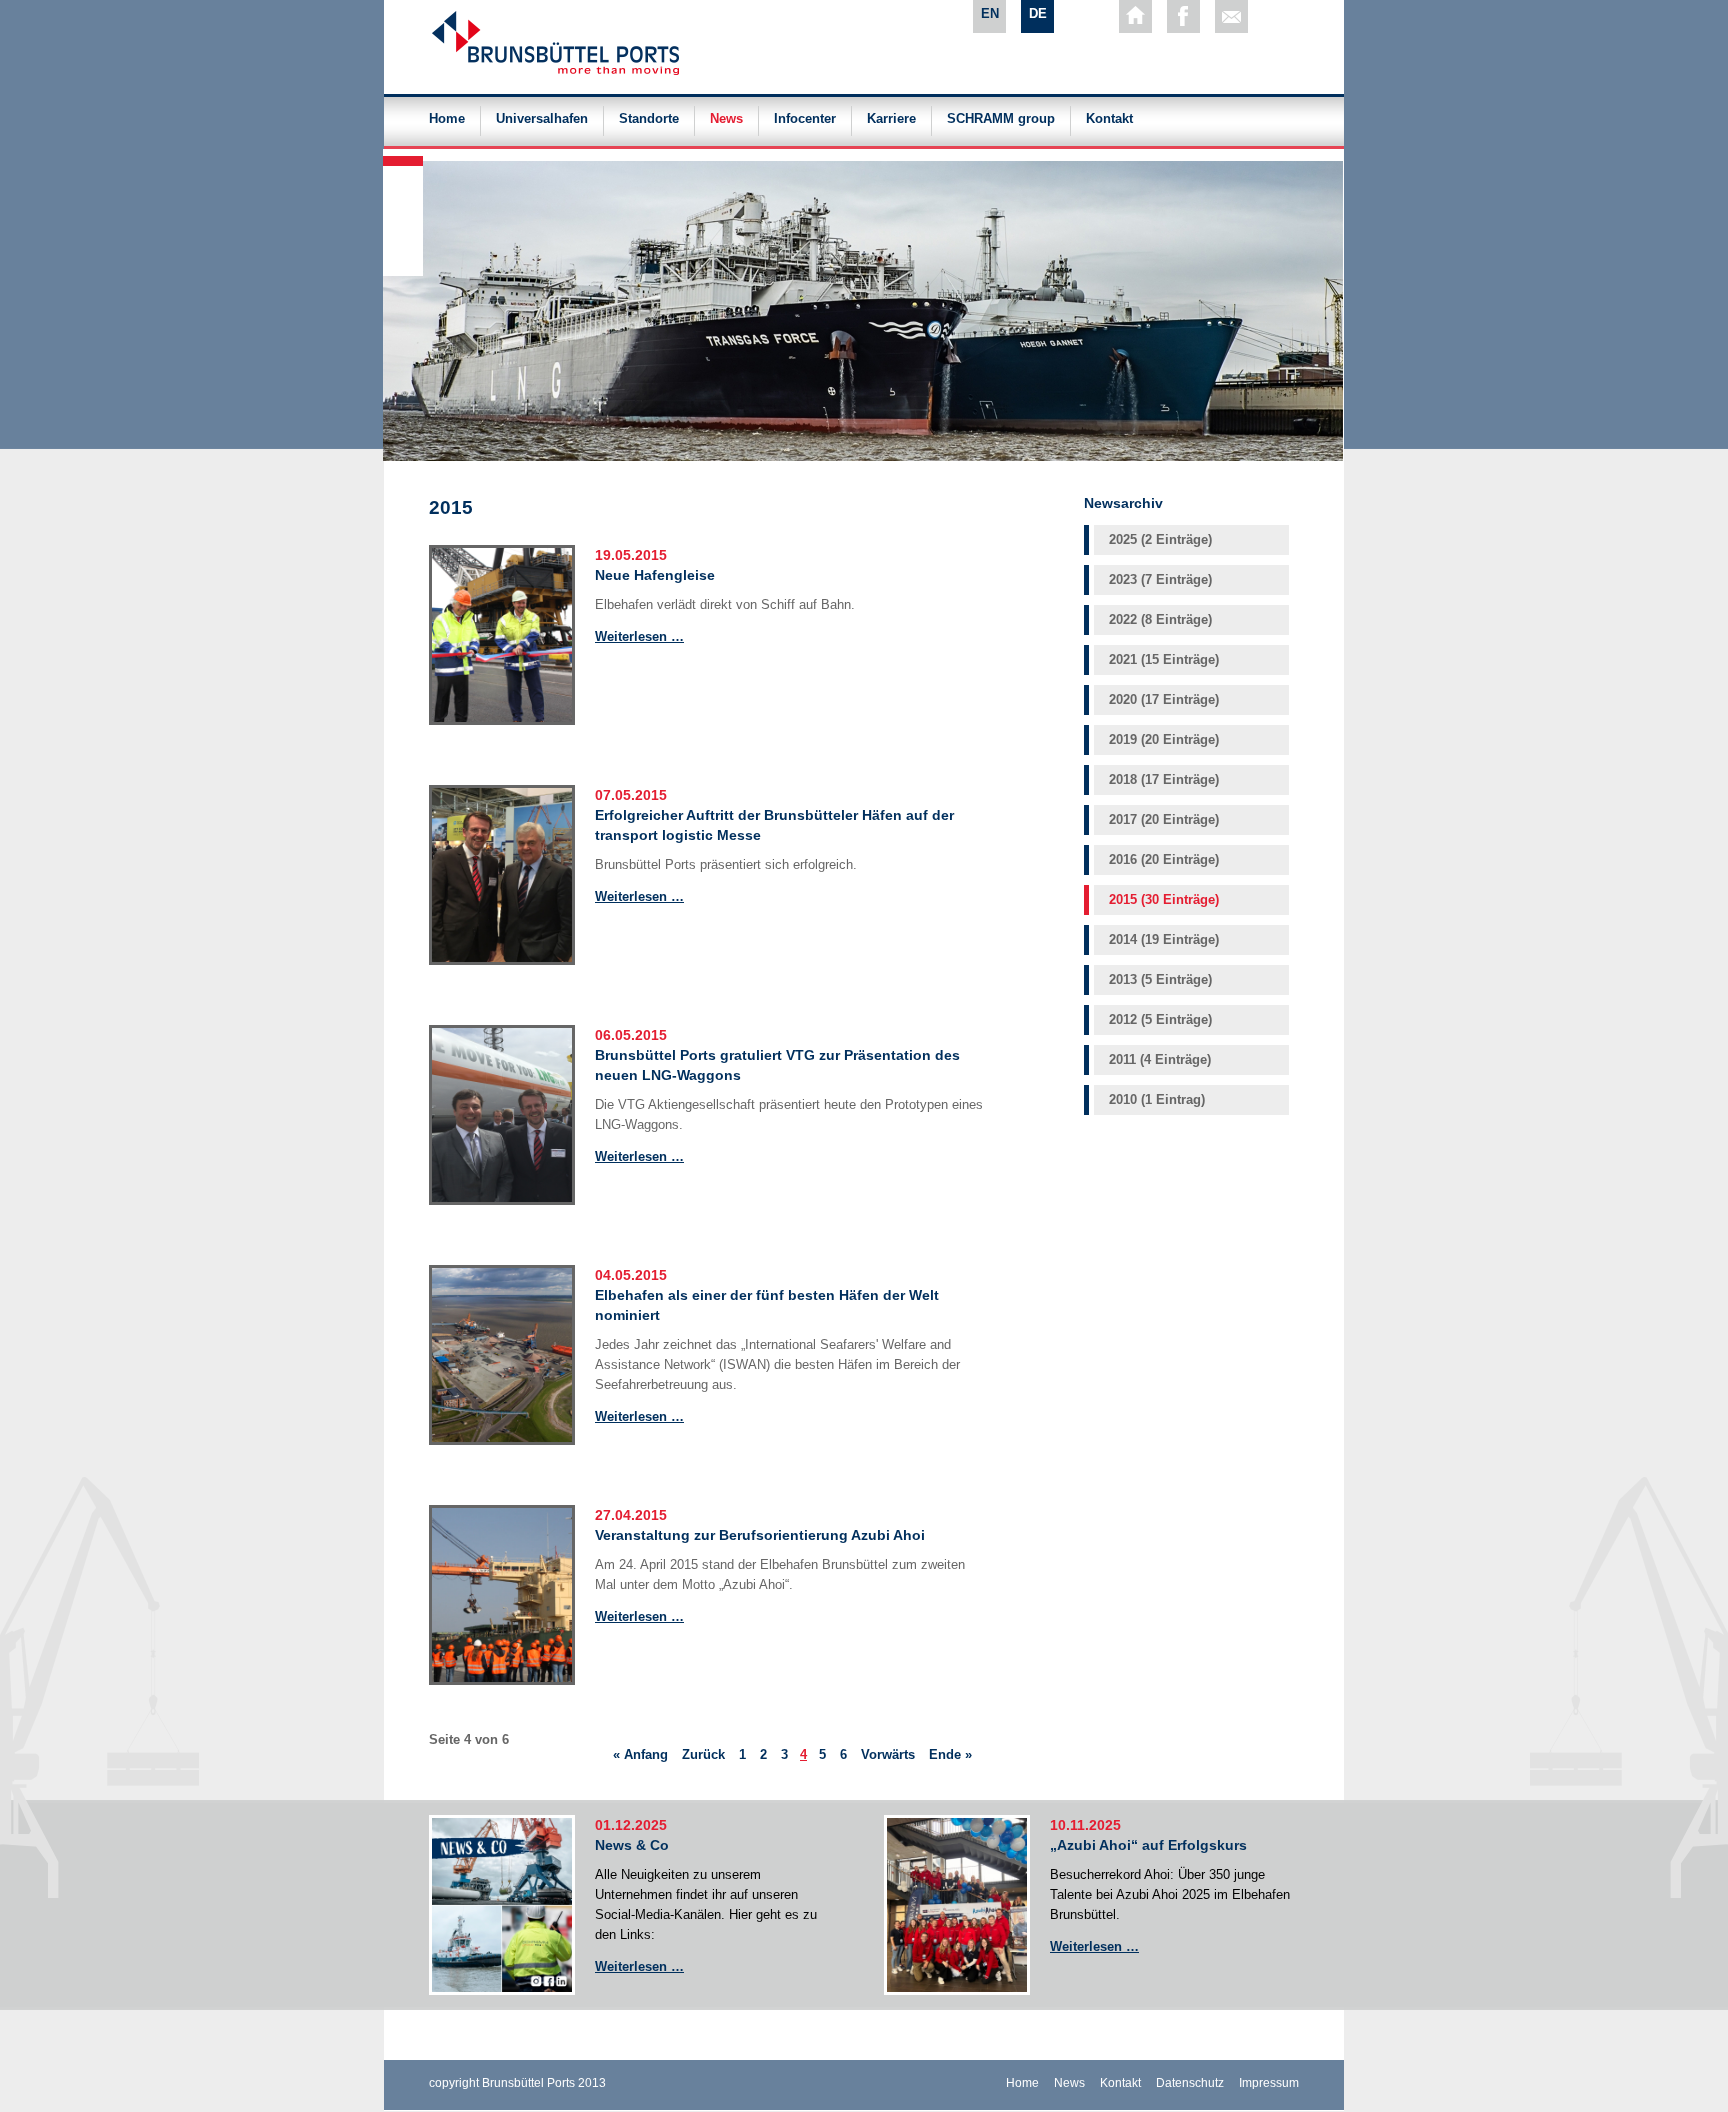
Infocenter (805, 119)
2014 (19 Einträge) (1164, 939)
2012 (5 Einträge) (1160, 1019)
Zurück (703, 1754)
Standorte (649, 119)
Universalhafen (542, 119)
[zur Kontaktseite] (1231, 16)
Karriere (891, 119)
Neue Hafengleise (655, 575)
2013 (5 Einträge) (1160, 979)
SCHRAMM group (1001, 119)
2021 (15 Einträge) (1164, 659)
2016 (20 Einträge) (1164, 859)
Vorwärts (888, 1754)
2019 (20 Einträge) (1164, 739)
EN (990, 13)
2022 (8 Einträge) (1160, 619)
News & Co (632, 1845)
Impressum (1269, 2083)
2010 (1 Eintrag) (1157, 1099)
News (726, 119)
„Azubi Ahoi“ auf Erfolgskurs (1148, 1845)
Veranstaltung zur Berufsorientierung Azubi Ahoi (760, 1535)
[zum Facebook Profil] (1183, 16)
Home (447, 119)
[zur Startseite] (1135, 16)
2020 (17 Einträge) (1164, 699)
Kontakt (1109, 119)
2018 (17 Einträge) (1164, 779)
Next (404, 154)
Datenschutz (1190, 2083)
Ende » (950, 1754)
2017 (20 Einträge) (1164, 819)
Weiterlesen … (639, 636)
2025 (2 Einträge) (1160, 539)
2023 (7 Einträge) (1160, 579)
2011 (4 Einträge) (1160, 1059)
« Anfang (640, 1754)
